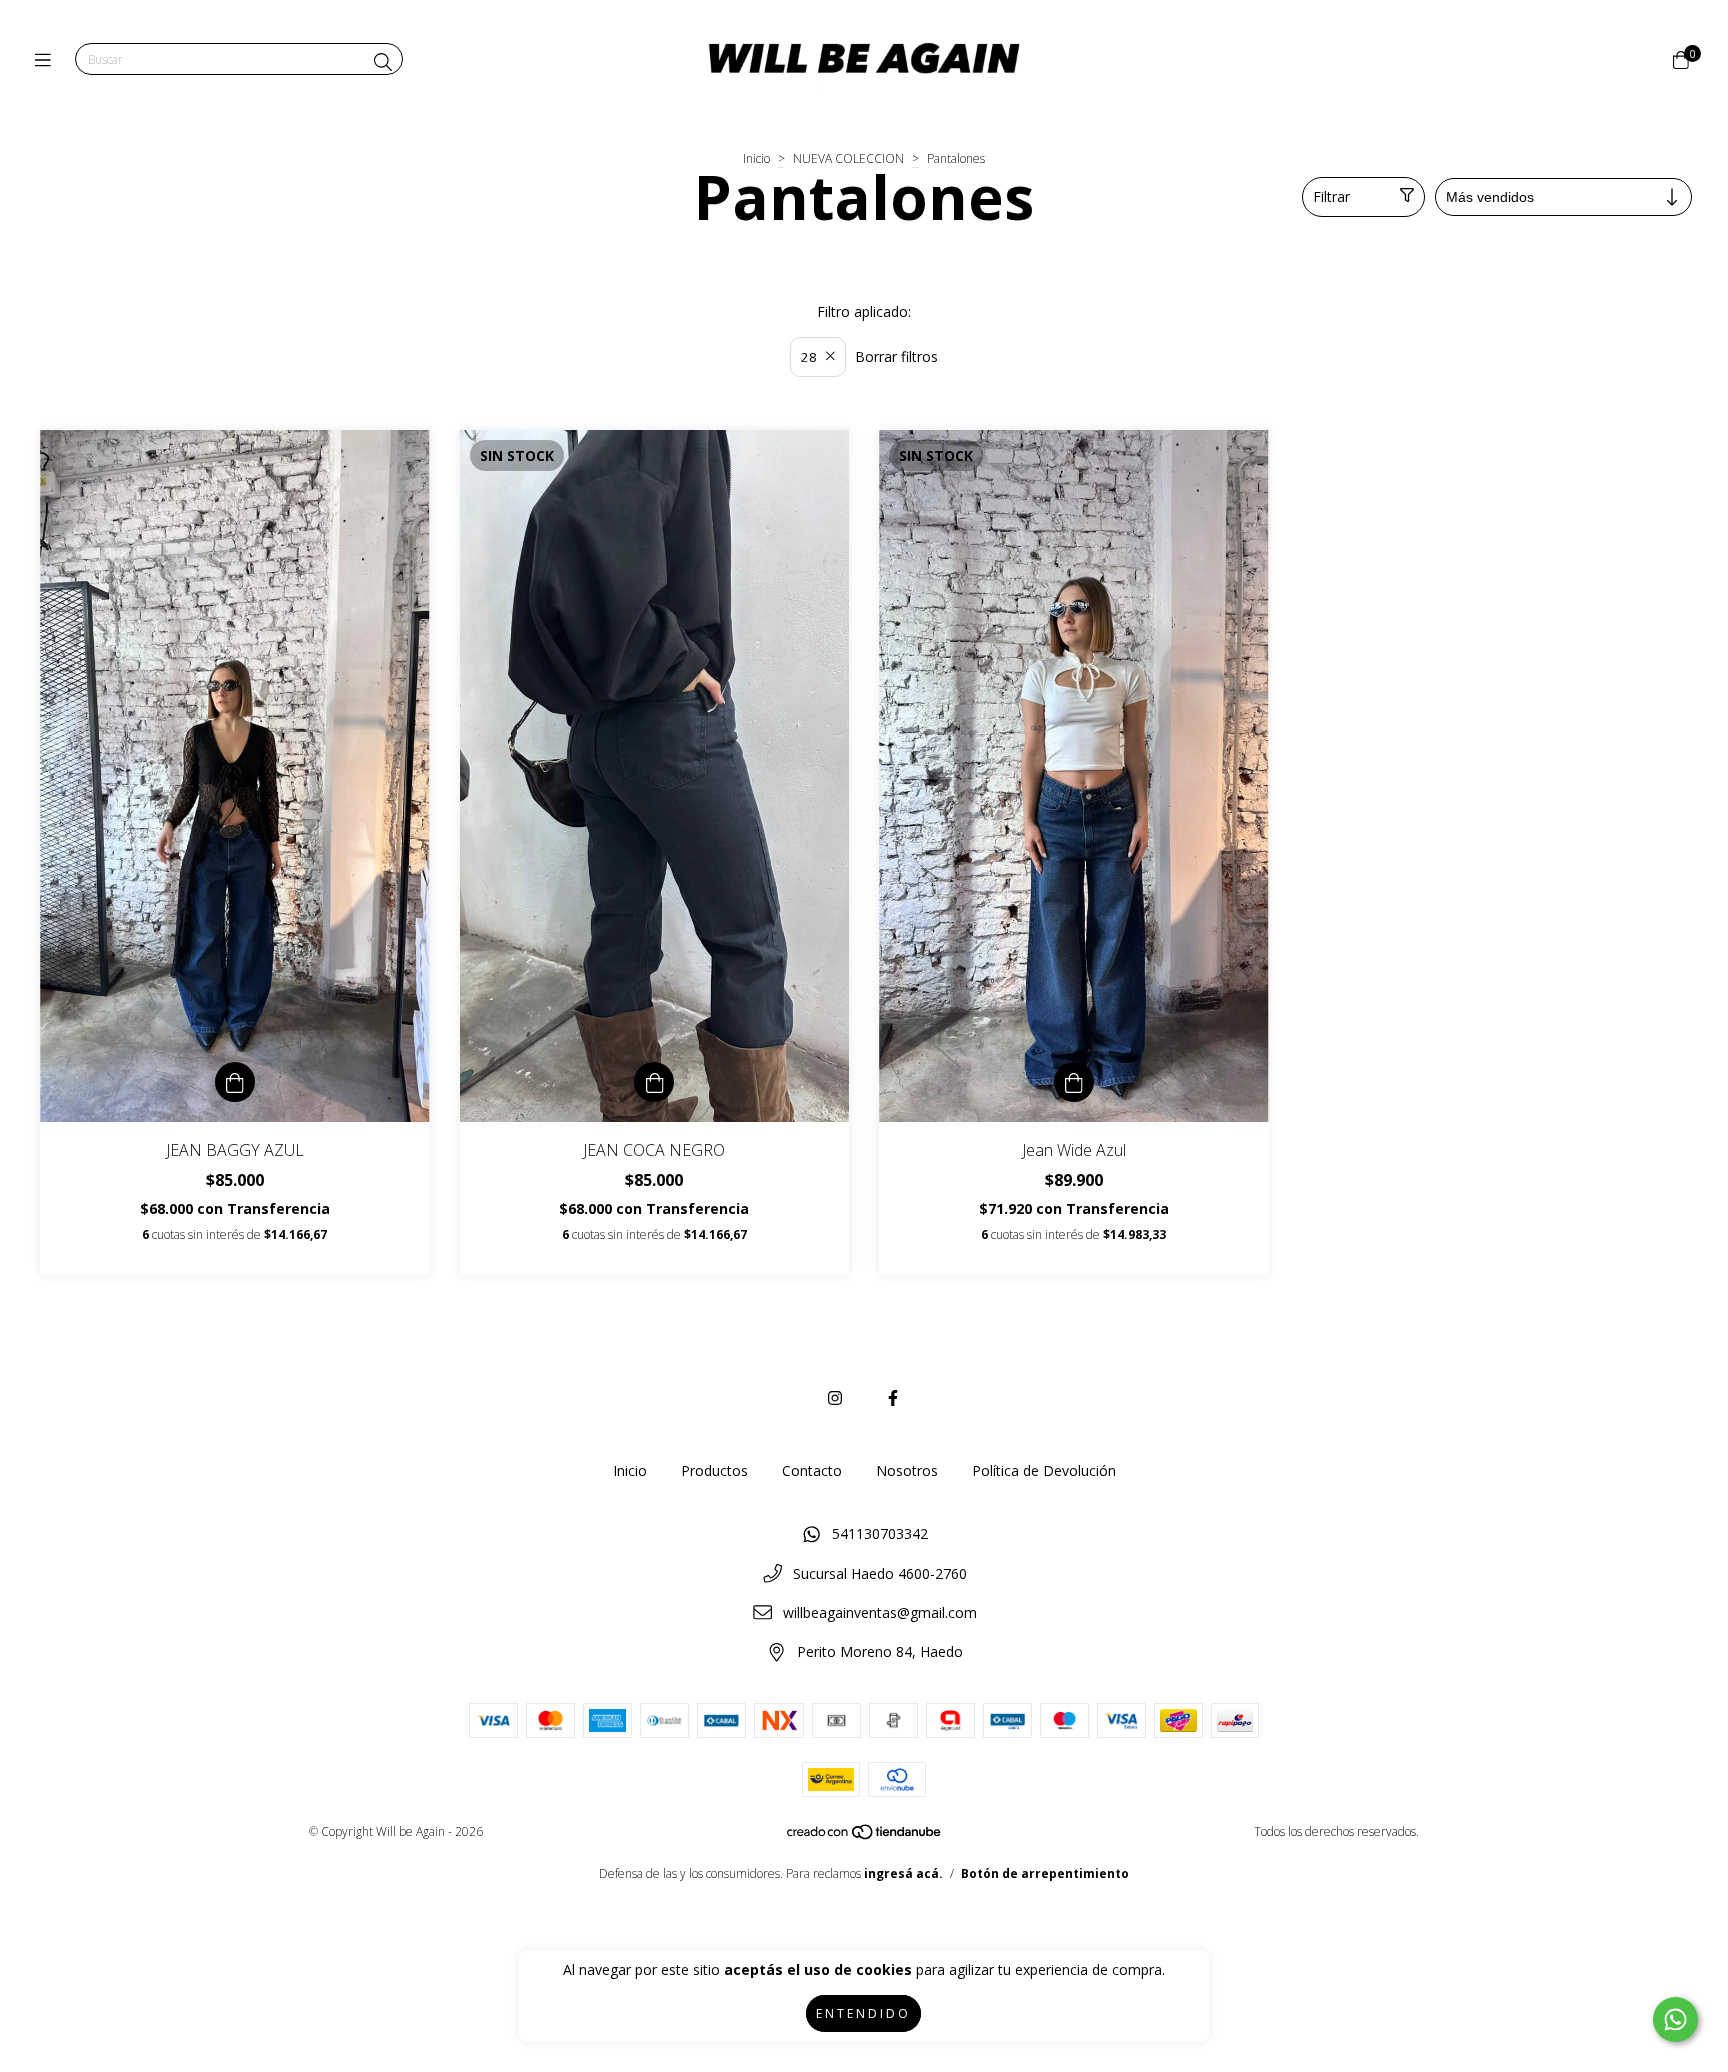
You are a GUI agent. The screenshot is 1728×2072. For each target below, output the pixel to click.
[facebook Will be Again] (893, 1398)
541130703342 (880, 1533)
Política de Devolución (1044, 1470)
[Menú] (47, 60)
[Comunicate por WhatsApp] (1675, 2019)
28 (809, 357)
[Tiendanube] (865, 1836)
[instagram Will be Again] (835, 1398)
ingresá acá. (903, 1873)
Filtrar (1331, 196)
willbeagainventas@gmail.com (880, 1612)
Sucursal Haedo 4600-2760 (880, 1573)
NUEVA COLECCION (848, 158)
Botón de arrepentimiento (1045, 1873)
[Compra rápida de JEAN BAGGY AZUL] (235, 1082)
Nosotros (907, 1470)
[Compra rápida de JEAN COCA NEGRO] (654, 1082)
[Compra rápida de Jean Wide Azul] (1074, 1082)
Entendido (863, 2013)
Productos (714, 1470)
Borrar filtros (896, 356)
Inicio (756, 158)
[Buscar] (383, 62)
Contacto (812, 1470)
